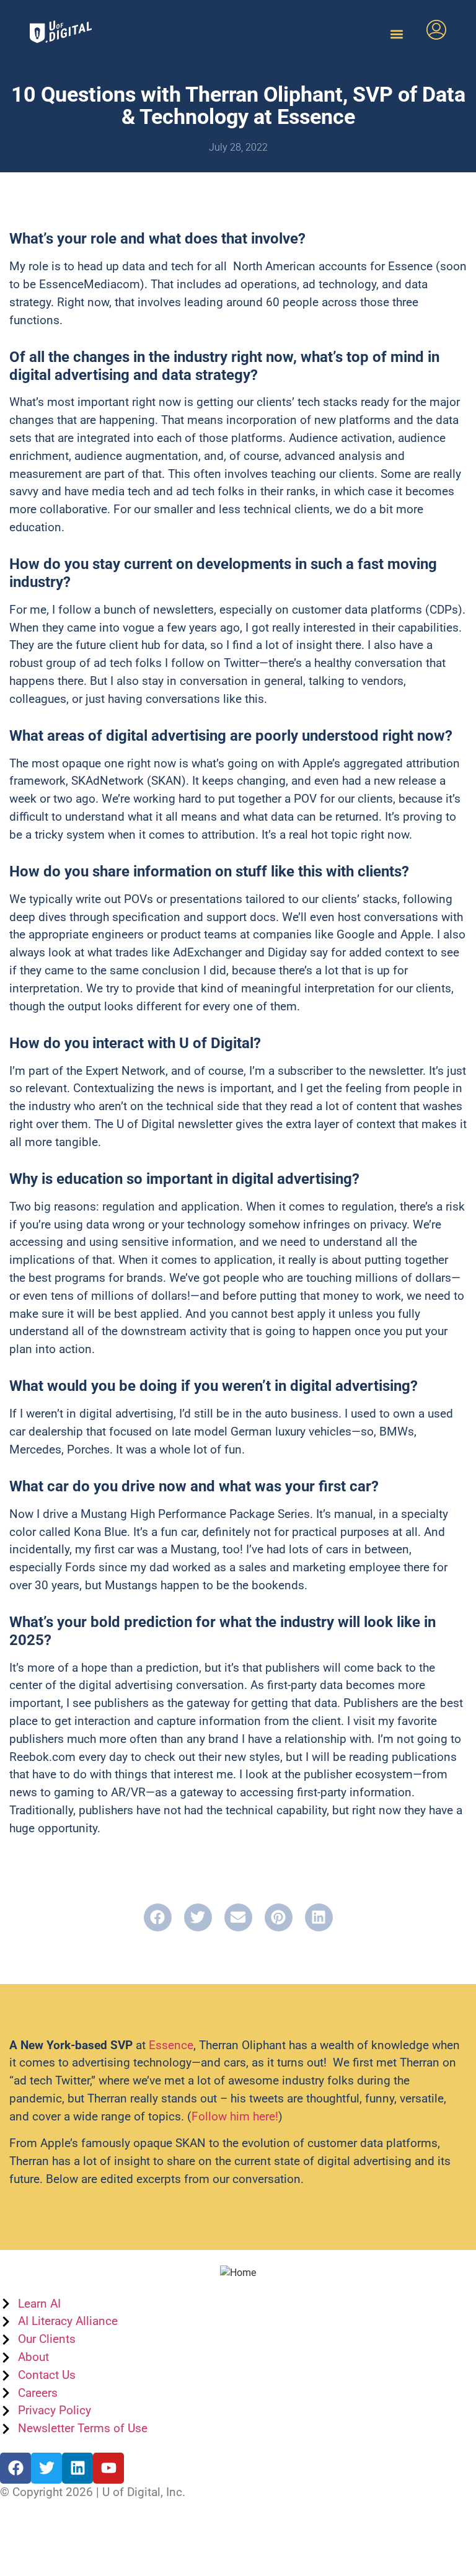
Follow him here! (235, 2116)
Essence (171, 2045)
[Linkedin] (77, 2468)
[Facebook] (15, 2468)
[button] (396, 34)
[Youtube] (108, 2468)
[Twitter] (46, 2468)
